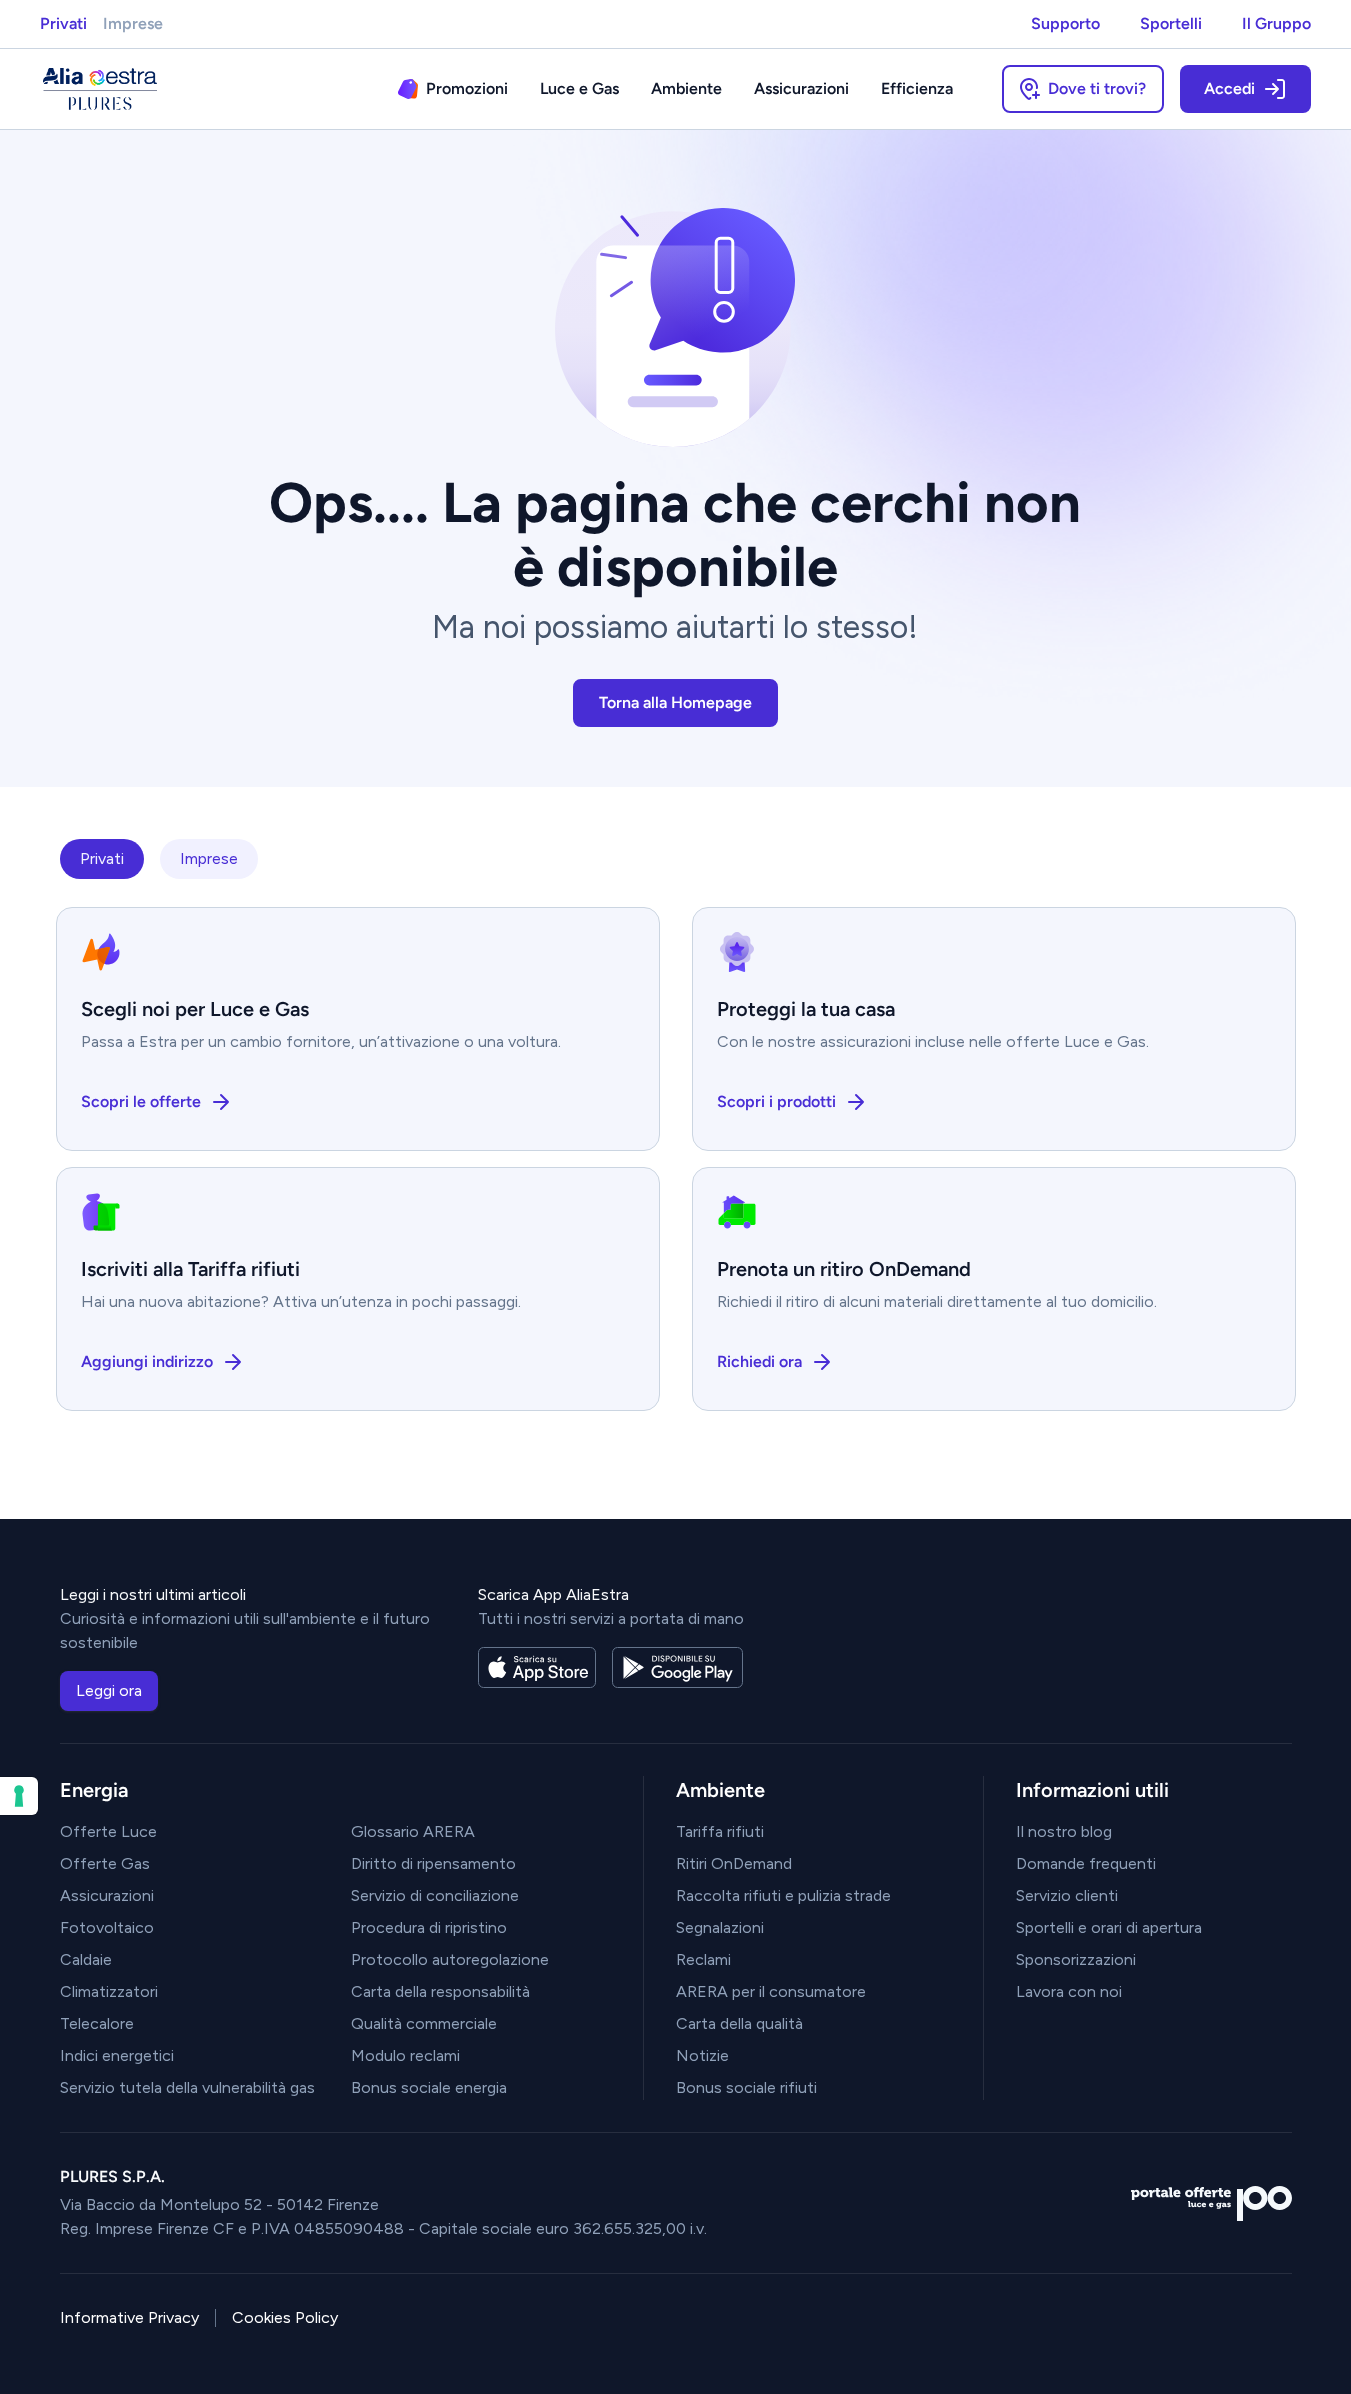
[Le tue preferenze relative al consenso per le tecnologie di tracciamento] (19, 1796)
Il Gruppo (1276, 23)
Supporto (1065, 23)
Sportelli (1171, 23)
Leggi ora (109, 1690)
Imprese (133, 23)
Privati (63, 23)
